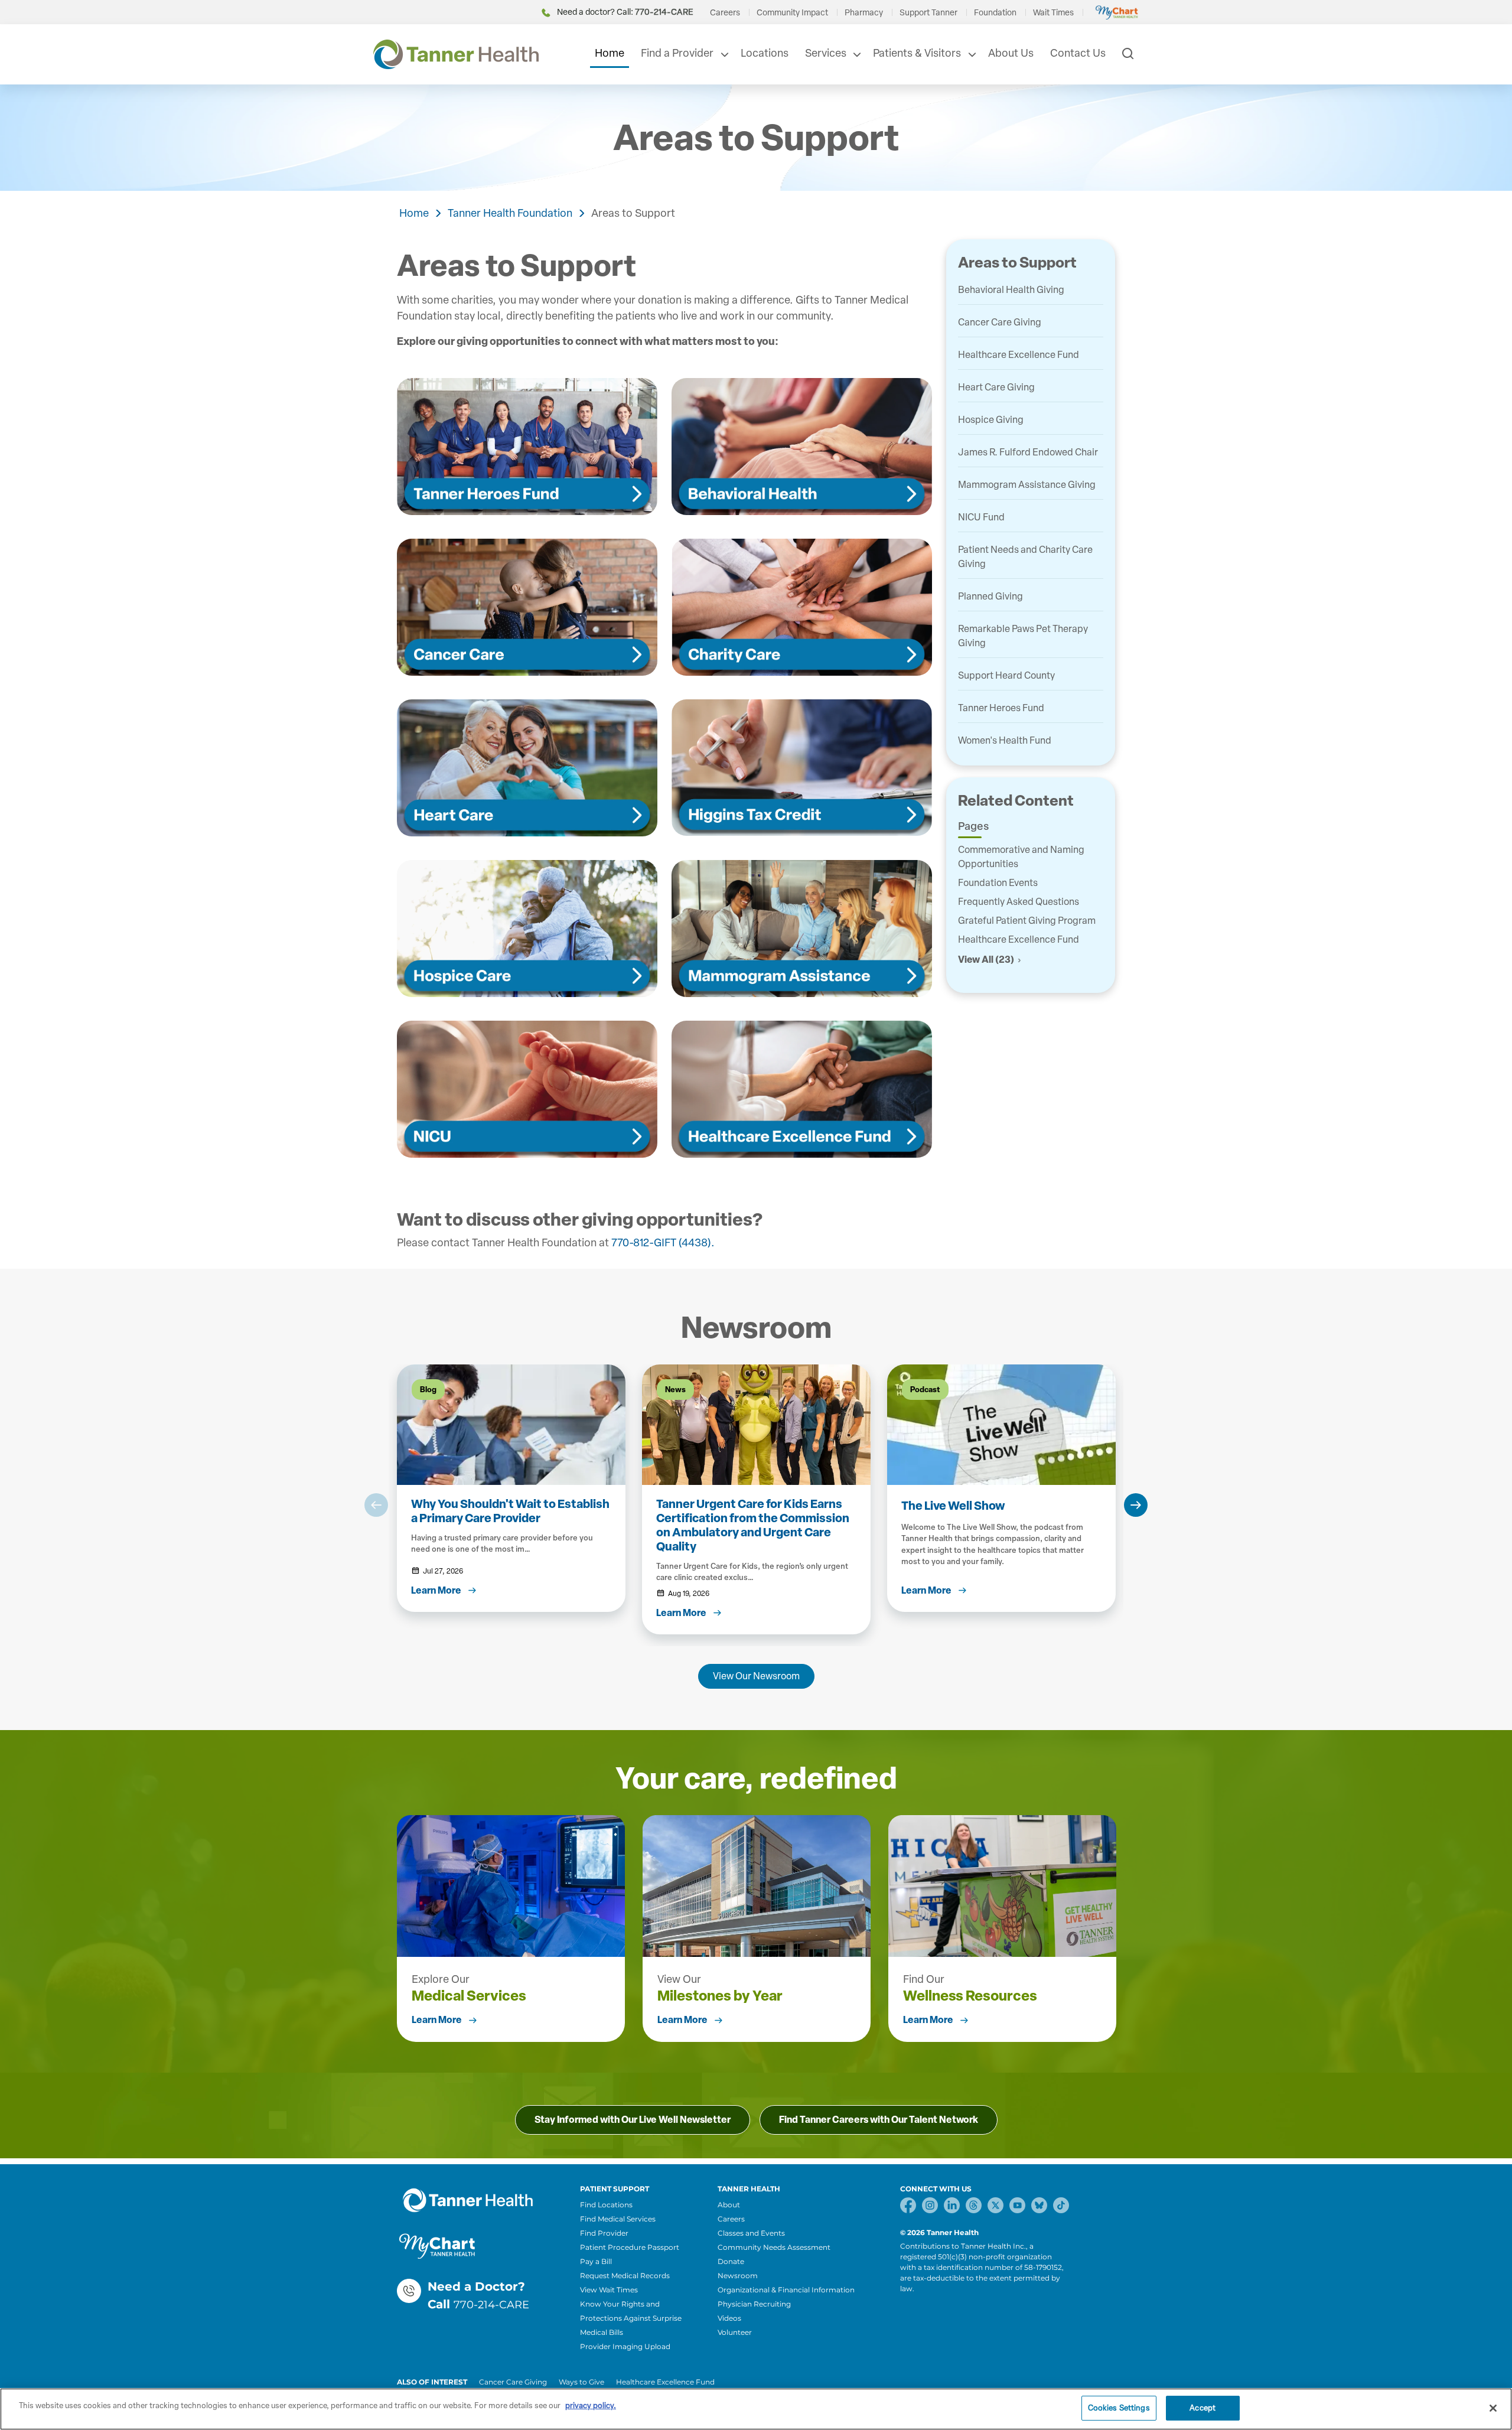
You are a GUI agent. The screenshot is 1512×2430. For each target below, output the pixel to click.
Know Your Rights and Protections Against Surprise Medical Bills (631, 2318)
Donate (731, 2261)
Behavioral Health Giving (1011, 290)
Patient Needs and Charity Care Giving (1025, 557)
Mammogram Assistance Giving (1027, 485)
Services (826, 53)
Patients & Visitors (917, 53)
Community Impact (792, 13)
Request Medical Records (625, 2276)
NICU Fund (981, 517)
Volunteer (735, 2332)
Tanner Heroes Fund (1001, 708)
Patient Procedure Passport (630, 2247)
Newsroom (738, 2276)
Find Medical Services (618, 2219)
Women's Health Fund (1005, 740)
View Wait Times (609, 2290)
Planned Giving (990, 596)
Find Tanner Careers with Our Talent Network (879, 2120)
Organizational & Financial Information (786, 2290)
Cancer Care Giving (1000, 322)
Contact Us (1078, 53)
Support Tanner (928, 13)
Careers (725, 13)
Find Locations (606, 2205)
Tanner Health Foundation (510, 213)
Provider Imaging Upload (625, 2346)
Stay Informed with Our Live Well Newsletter (633, 2120)
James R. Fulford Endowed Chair (1028, 452)
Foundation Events (998, 883)
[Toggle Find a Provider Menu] (724, 54)
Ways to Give (581, 2382)
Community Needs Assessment (774, 2247)
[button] (376, 1505)
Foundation (995, 13)
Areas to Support (633, 213)
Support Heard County (1006, 675)
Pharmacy (864, 13)
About (729, 2205)
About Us (1011, 53)
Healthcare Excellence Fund (1019, 355)
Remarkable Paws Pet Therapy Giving (1023, 636)
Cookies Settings (1119, 2408)
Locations (765, 53)
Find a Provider (677, 53)
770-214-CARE (491, 2305)
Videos (729, 2318)
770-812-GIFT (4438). (663, 1243)
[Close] (1493, 2408)
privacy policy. (591, 2405)
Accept (1203, 2408)
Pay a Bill (596, 2261)
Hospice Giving (991, 420)
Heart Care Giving (996, 387)
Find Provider (604, 2233)
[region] (756, 2409)
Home (610, 53)
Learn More (437, 2020)
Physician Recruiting (754, 2304)
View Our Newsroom (756, 1676)
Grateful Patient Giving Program (1027, 921)
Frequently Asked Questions (1019, 902)
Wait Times (1053, 13)
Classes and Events (751, 2233)
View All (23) (986, 960)
